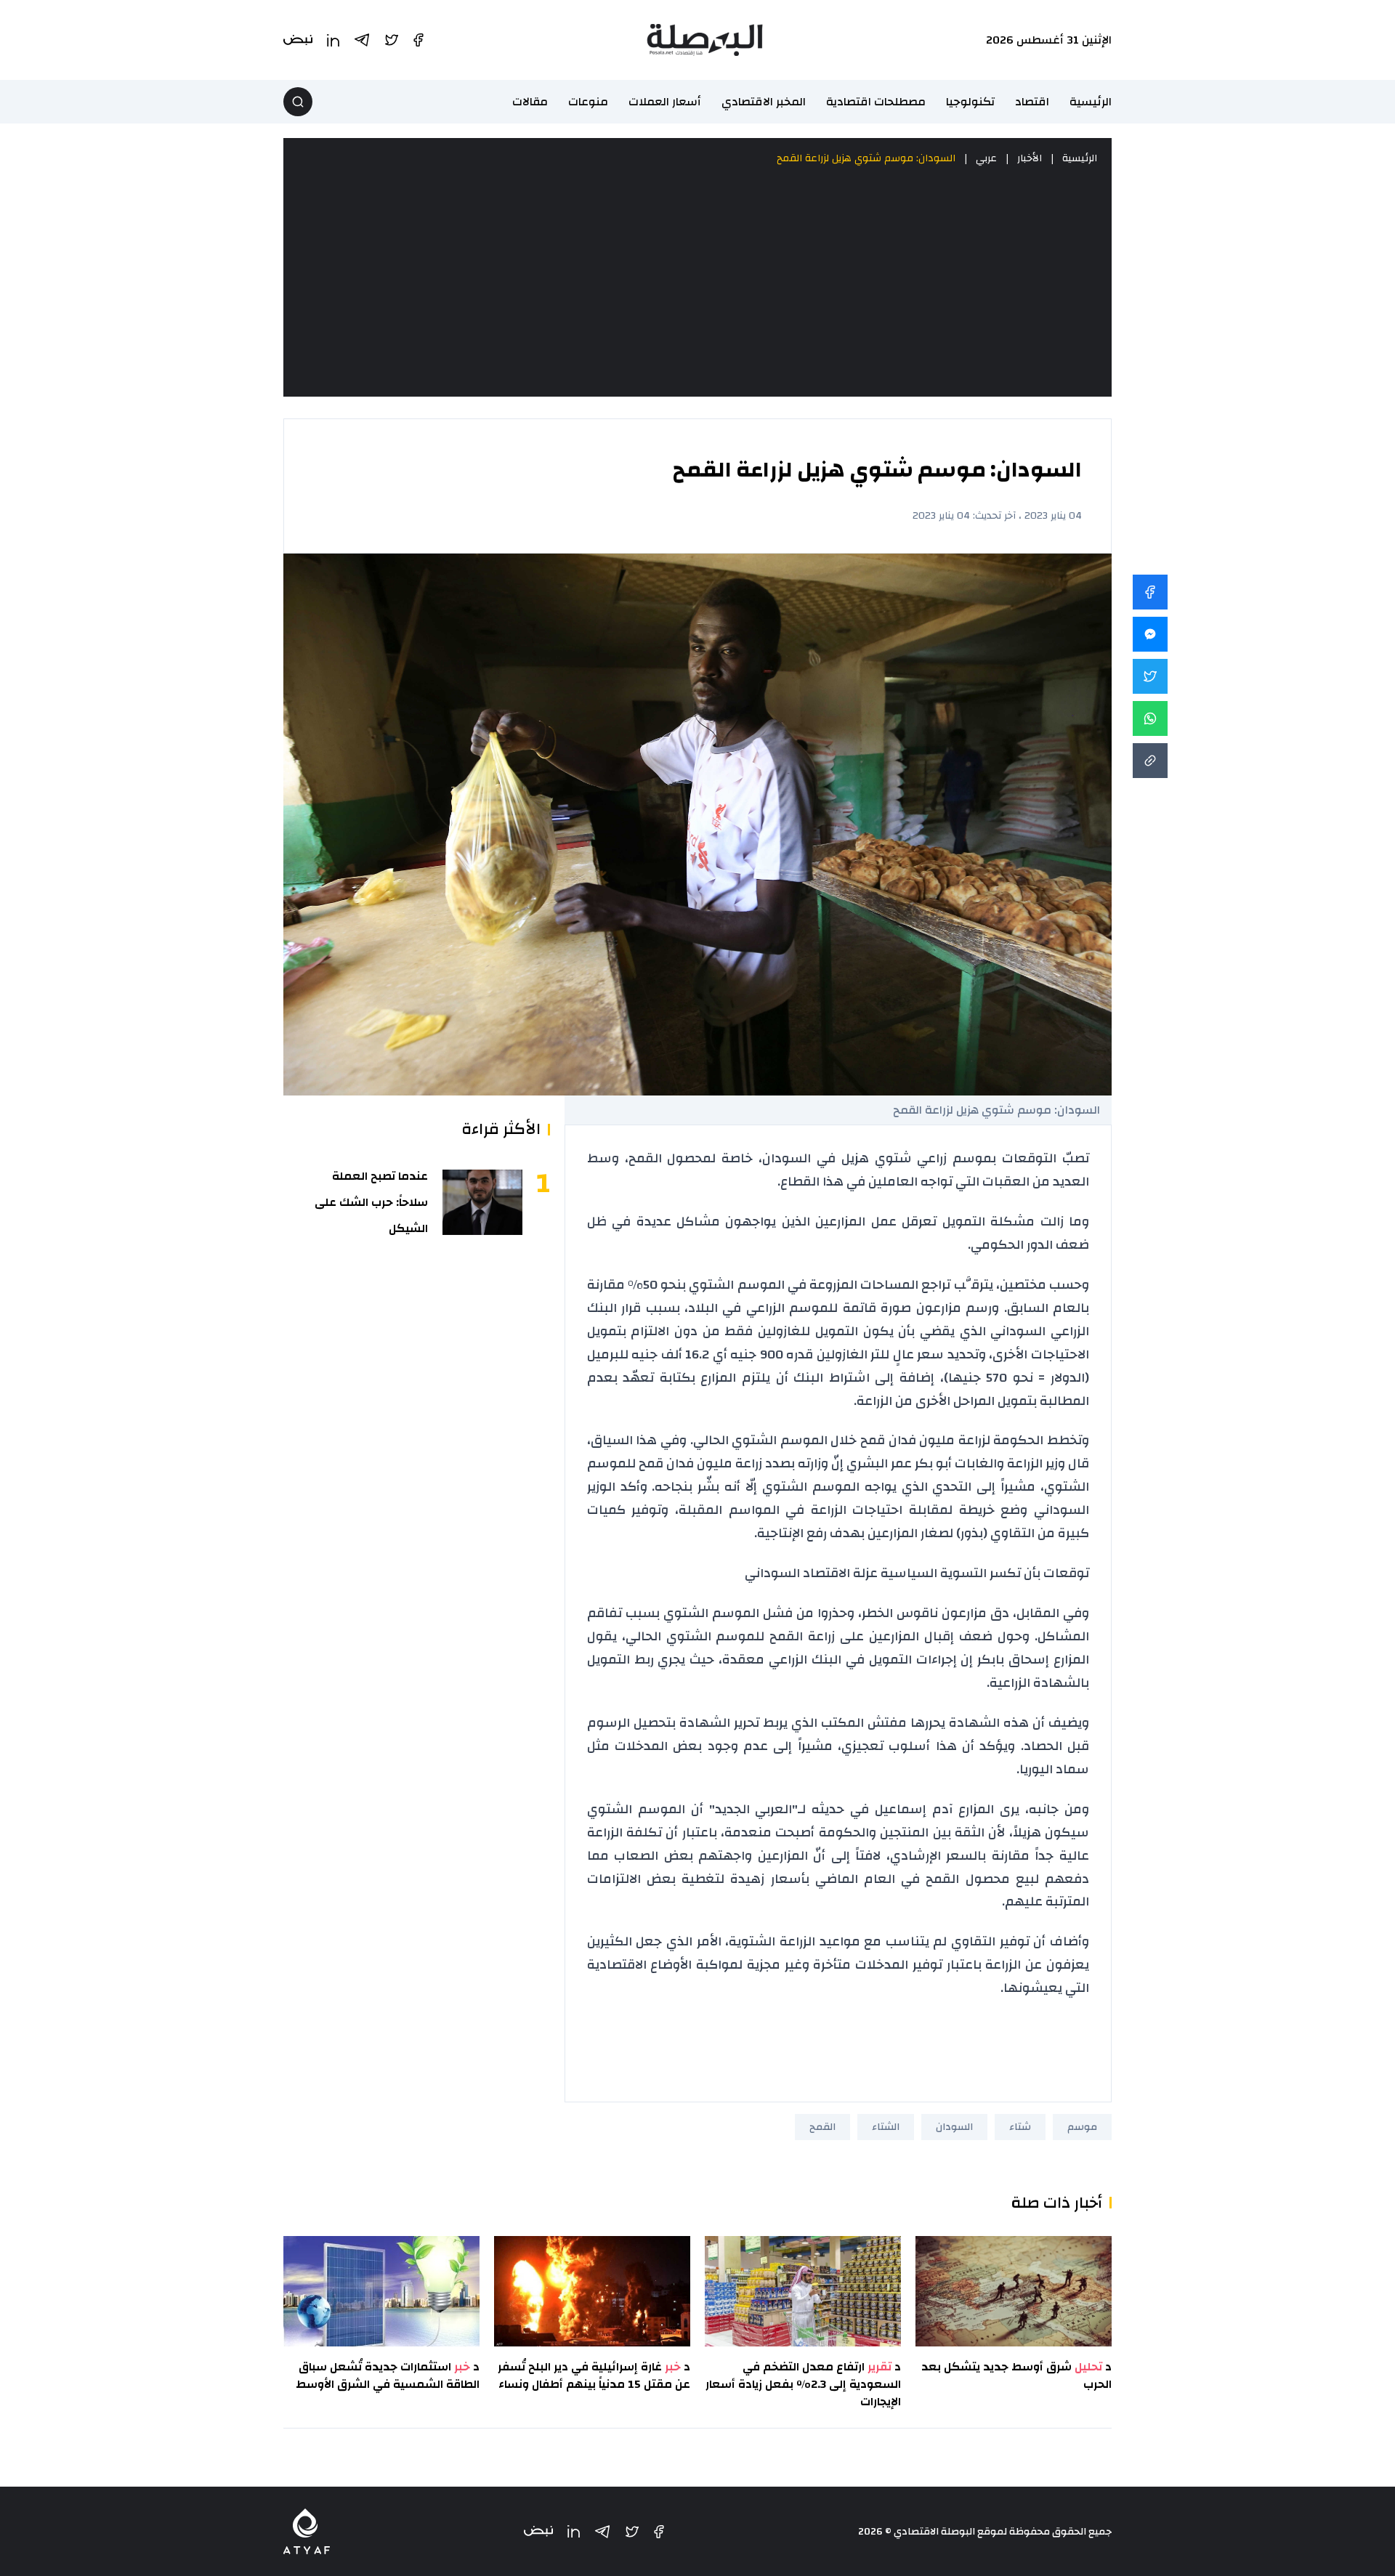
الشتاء (886, 2127)
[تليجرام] (602, 2532)
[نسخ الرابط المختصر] (1150, 761)
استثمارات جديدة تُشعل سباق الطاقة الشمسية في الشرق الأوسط (388, 2375)
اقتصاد (1032, 102)
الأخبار (1030, 158)
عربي (986, 158)
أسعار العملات (665, 102)
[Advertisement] (697, 282)
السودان (954, 2127)
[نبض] (538, 2531)
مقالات (530, 102)
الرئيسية (1091, 102)
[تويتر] (632, 2532)
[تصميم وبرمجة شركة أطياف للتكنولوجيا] (307, 2531)
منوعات (588, 102)
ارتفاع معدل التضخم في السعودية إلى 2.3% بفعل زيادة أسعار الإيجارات (803, 2384)
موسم (1082, 2127)
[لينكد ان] (574, 2531)
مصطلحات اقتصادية (876, 102)
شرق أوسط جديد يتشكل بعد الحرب (1016, 2375)
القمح (822, 2127)
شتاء (1020, 2127)
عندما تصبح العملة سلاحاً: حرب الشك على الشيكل (371, 1202)
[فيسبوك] (659, 2532)
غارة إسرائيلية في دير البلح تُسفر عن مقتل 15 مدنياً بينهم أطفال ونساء (594, 2375)
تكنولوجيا (970, 102)
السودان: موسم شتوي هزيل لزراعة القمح (866, 158)
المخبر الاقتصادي (764, 102)
